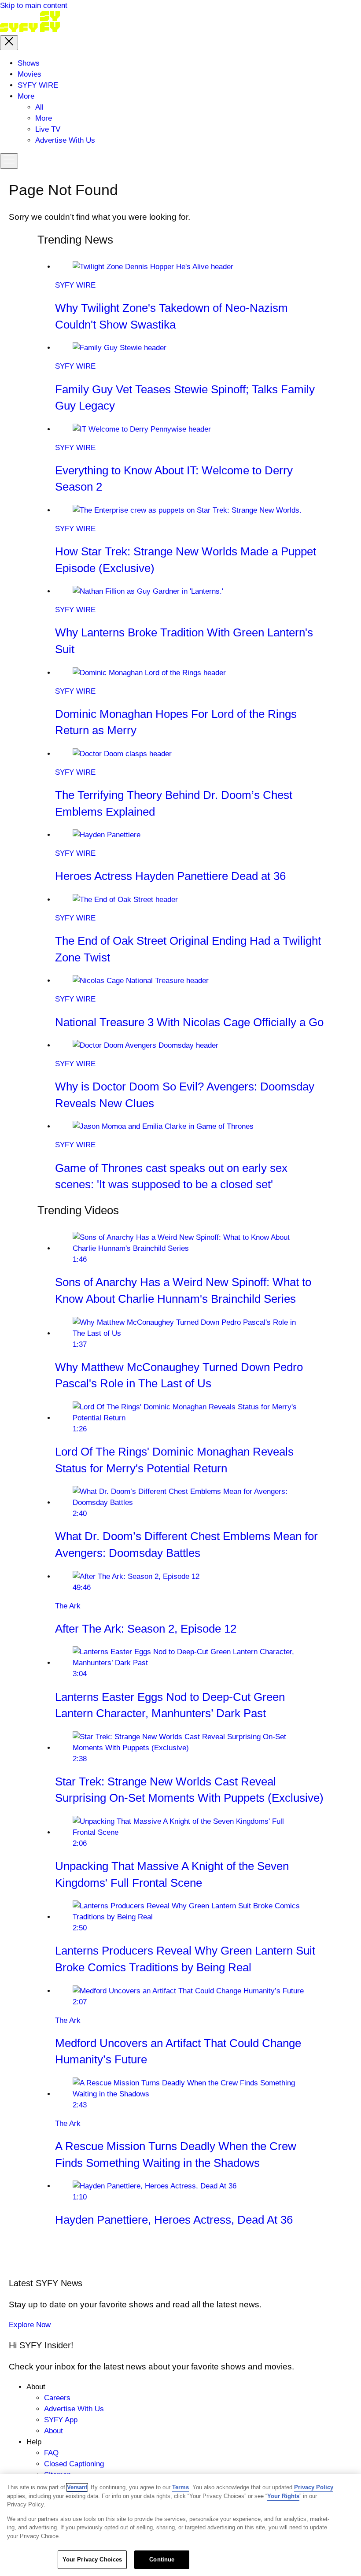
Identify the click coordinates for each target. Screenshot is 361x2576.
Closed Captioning (74, 2464)
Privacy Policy (314, 2487)
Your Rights (283, 2496)
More (44, 118)
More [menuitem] (26, 96)
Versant (77, 2487)
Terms (180, 2487)
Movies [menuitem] (29, 74)
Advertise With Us (74, 2409)
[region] (180, 2525)
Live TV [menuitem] (48, 129)
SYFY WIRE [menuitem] (38, 85)
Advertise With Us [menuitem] (65, 140)
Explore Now (30, 2325)
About (53, 2431)
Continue (162, 2559)
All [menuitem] (39, 107)
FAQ (51, 2453)
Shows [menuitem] (29, 63)
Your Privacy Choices (92, 2559)
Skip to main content (34, 6)
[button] (9, 43)
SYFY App (61, 2420)
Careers (57, 2398)
